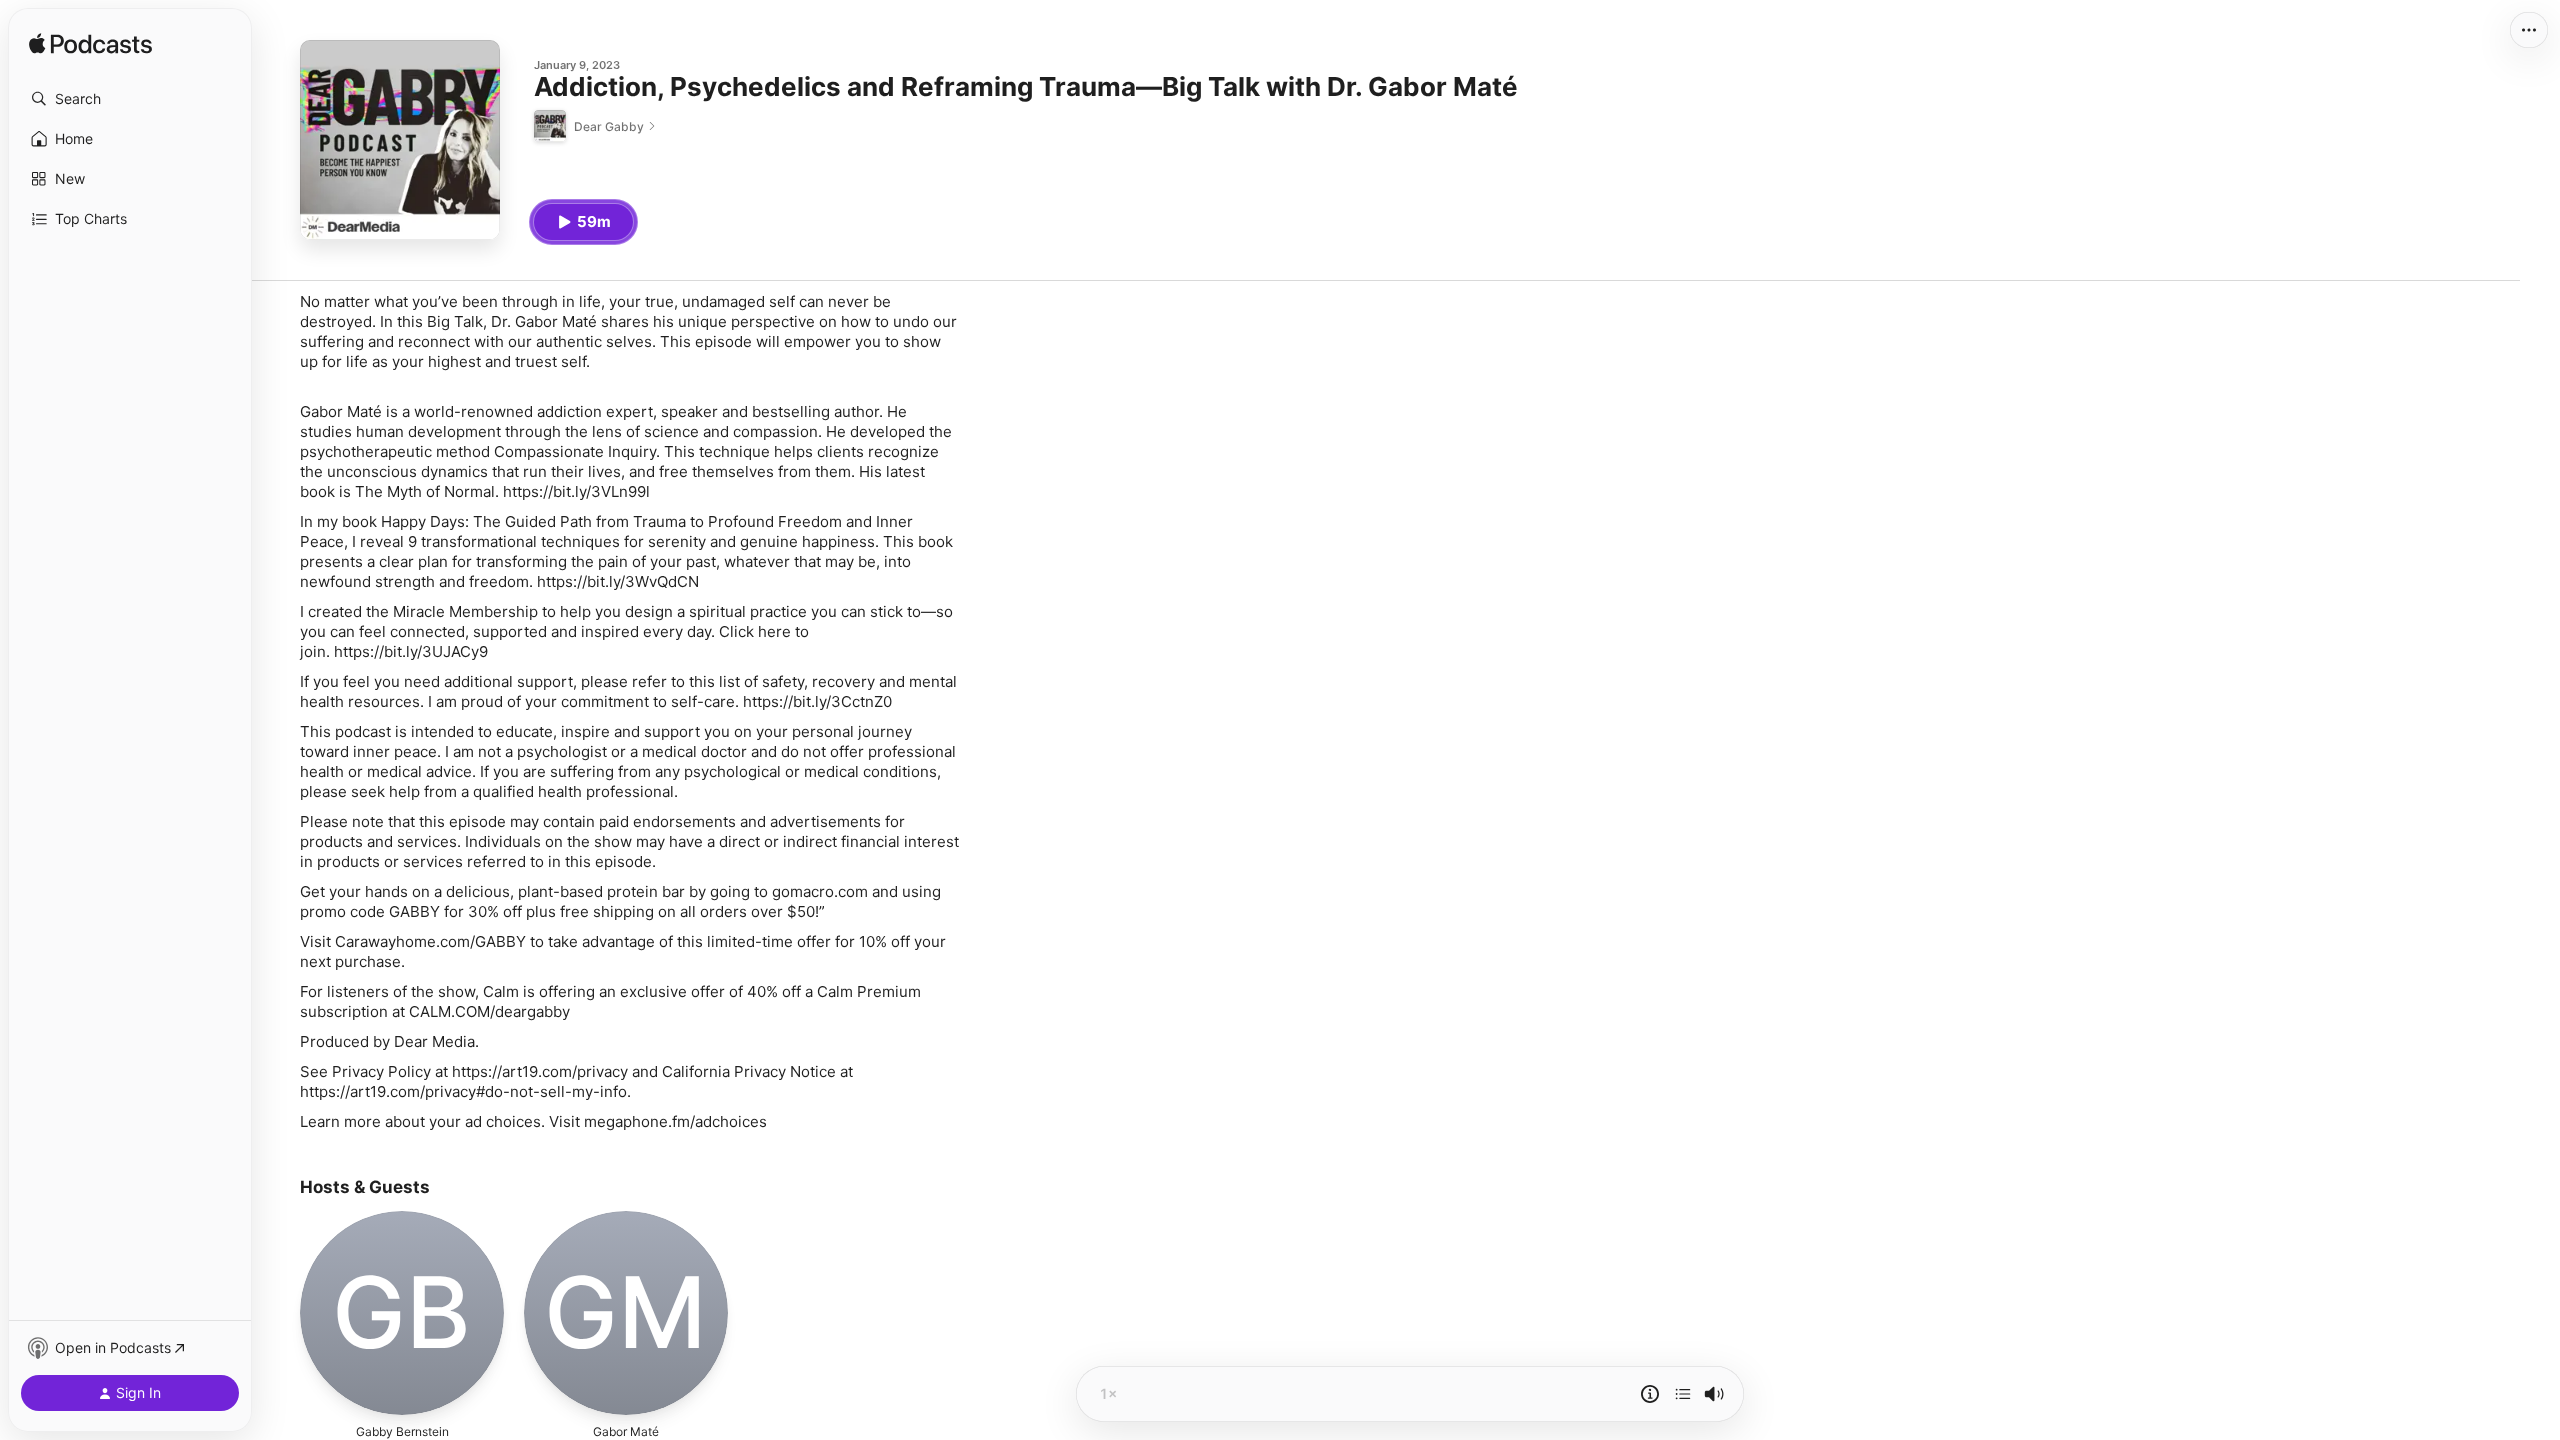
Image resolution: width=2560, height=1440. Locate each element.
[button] (130, 99)
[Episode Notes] (1650, 1394)
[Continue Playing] (1683, 1394)
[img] (90, 45)
